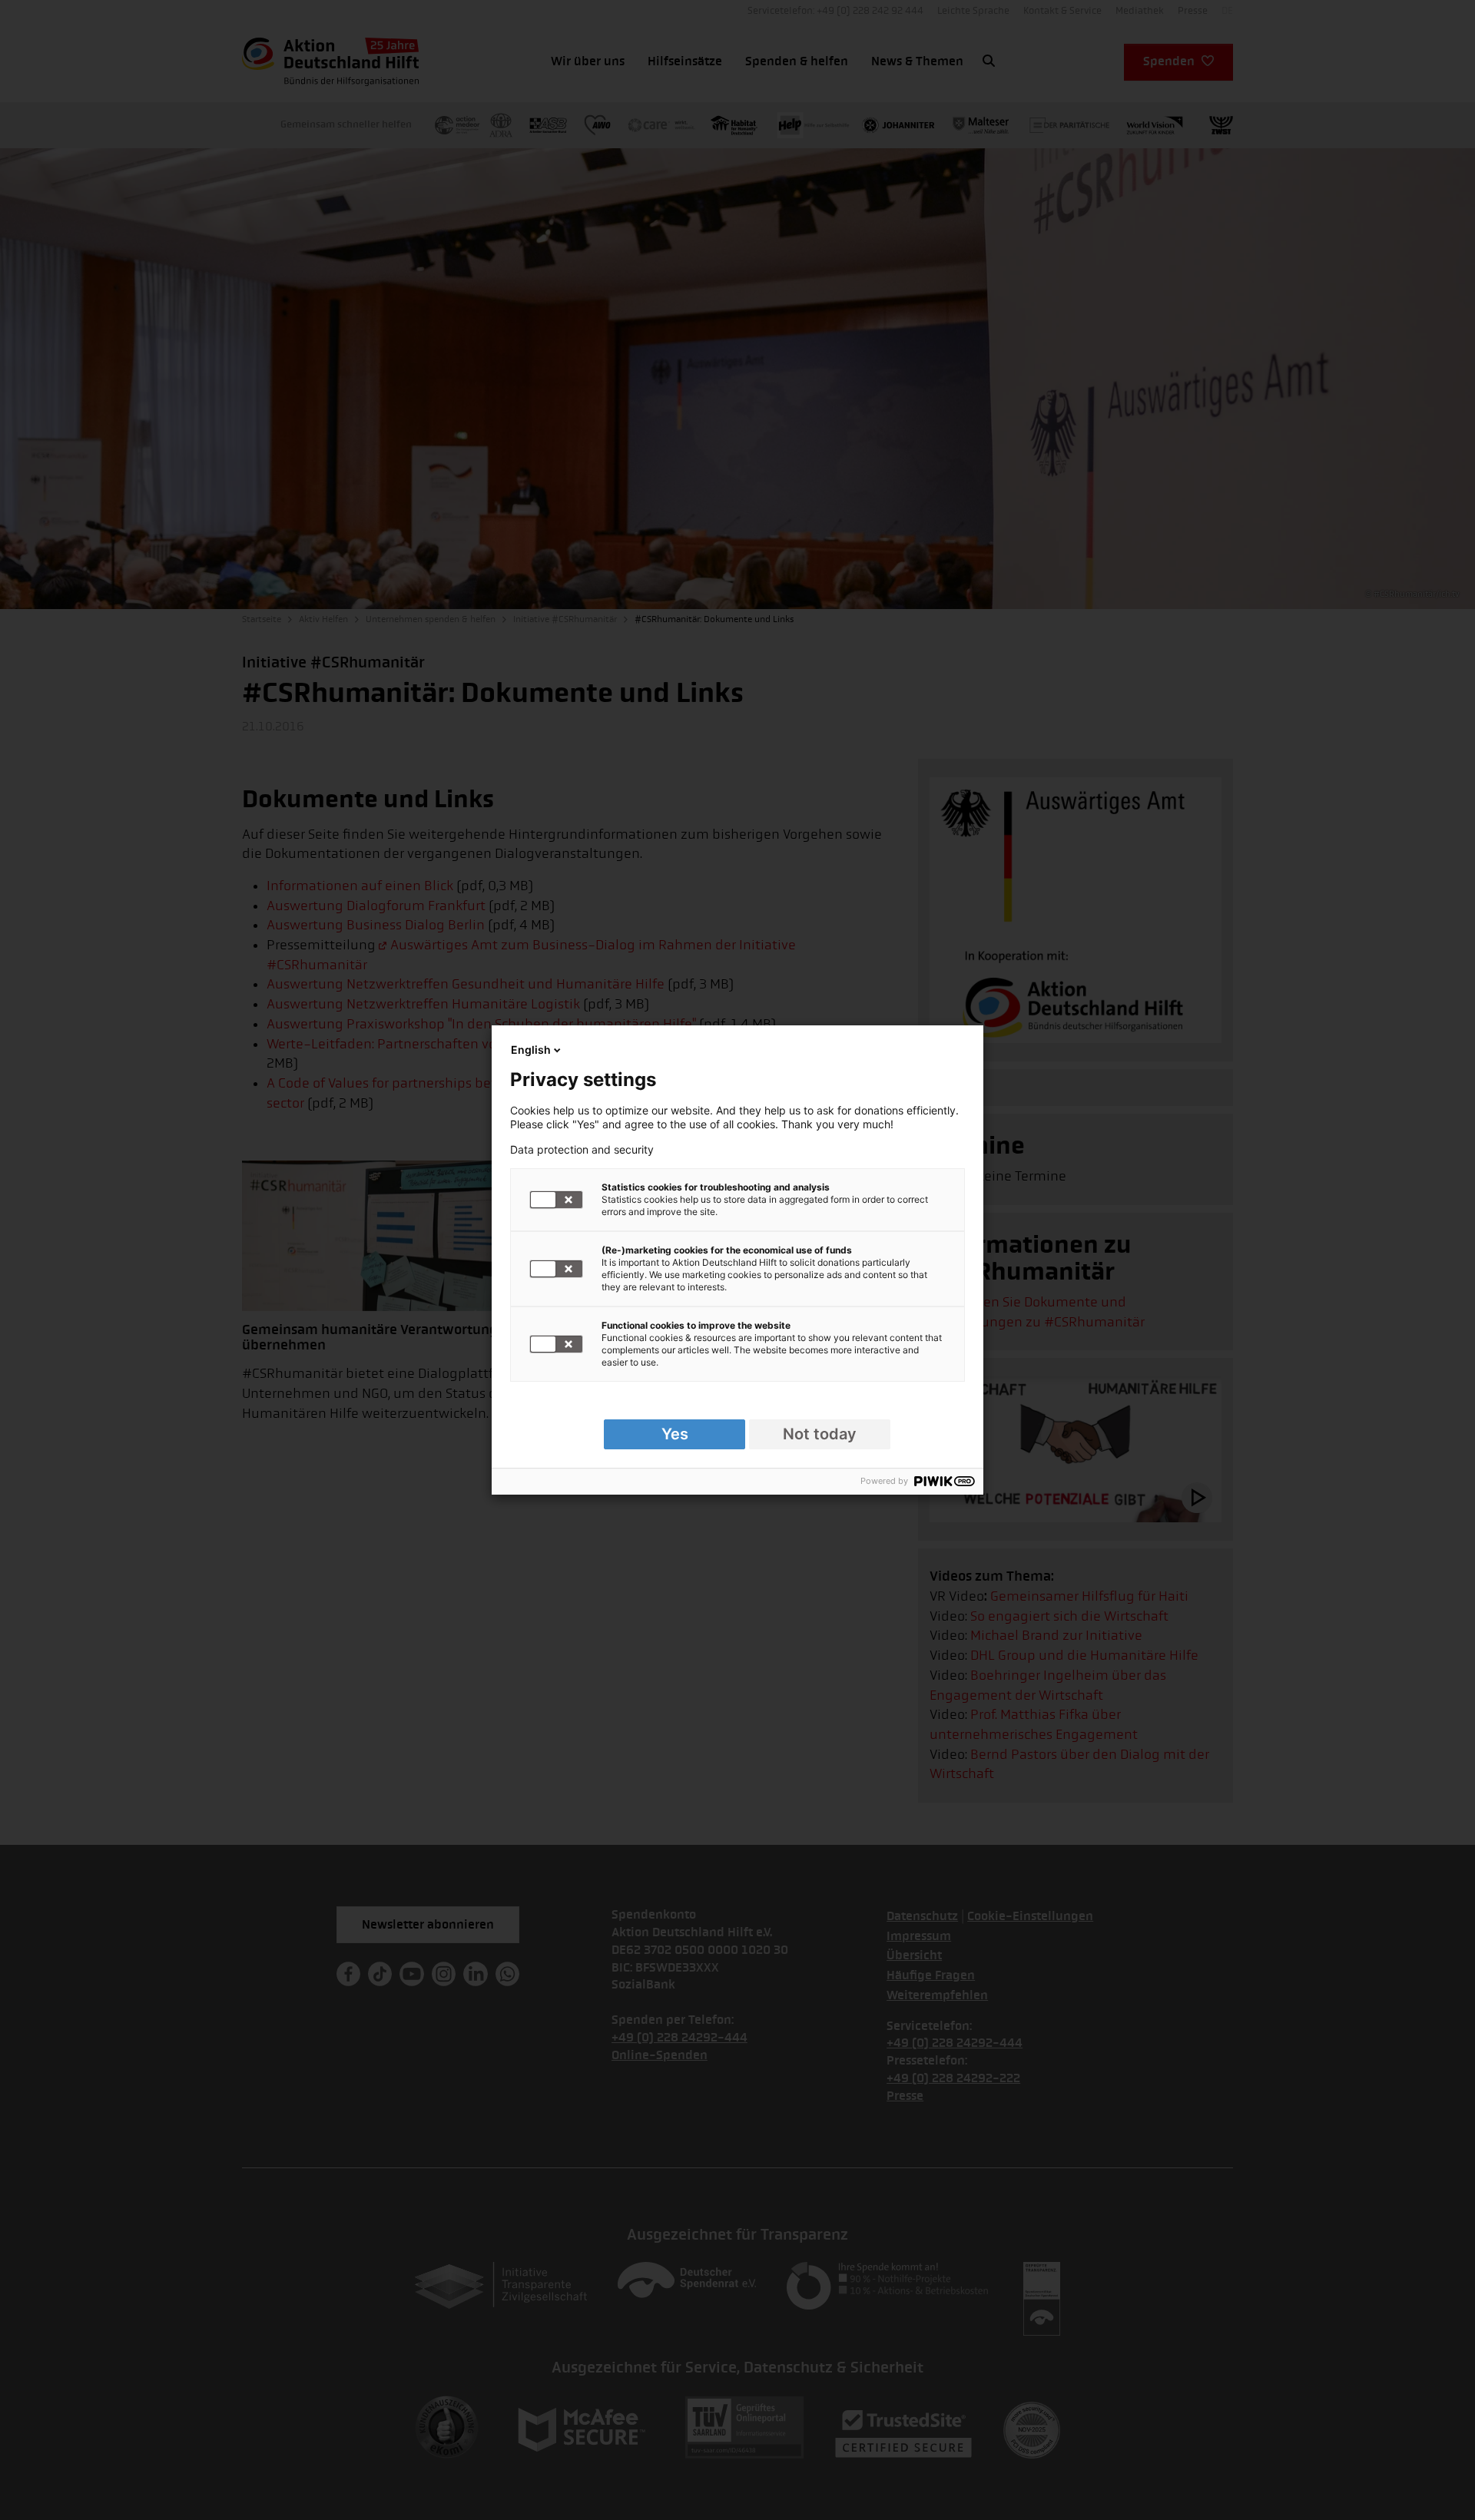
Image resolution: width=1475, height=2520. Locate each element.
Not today (820, 1434)
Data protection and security (582, 1150)
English (531, 1050)
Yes (675, 1434)
